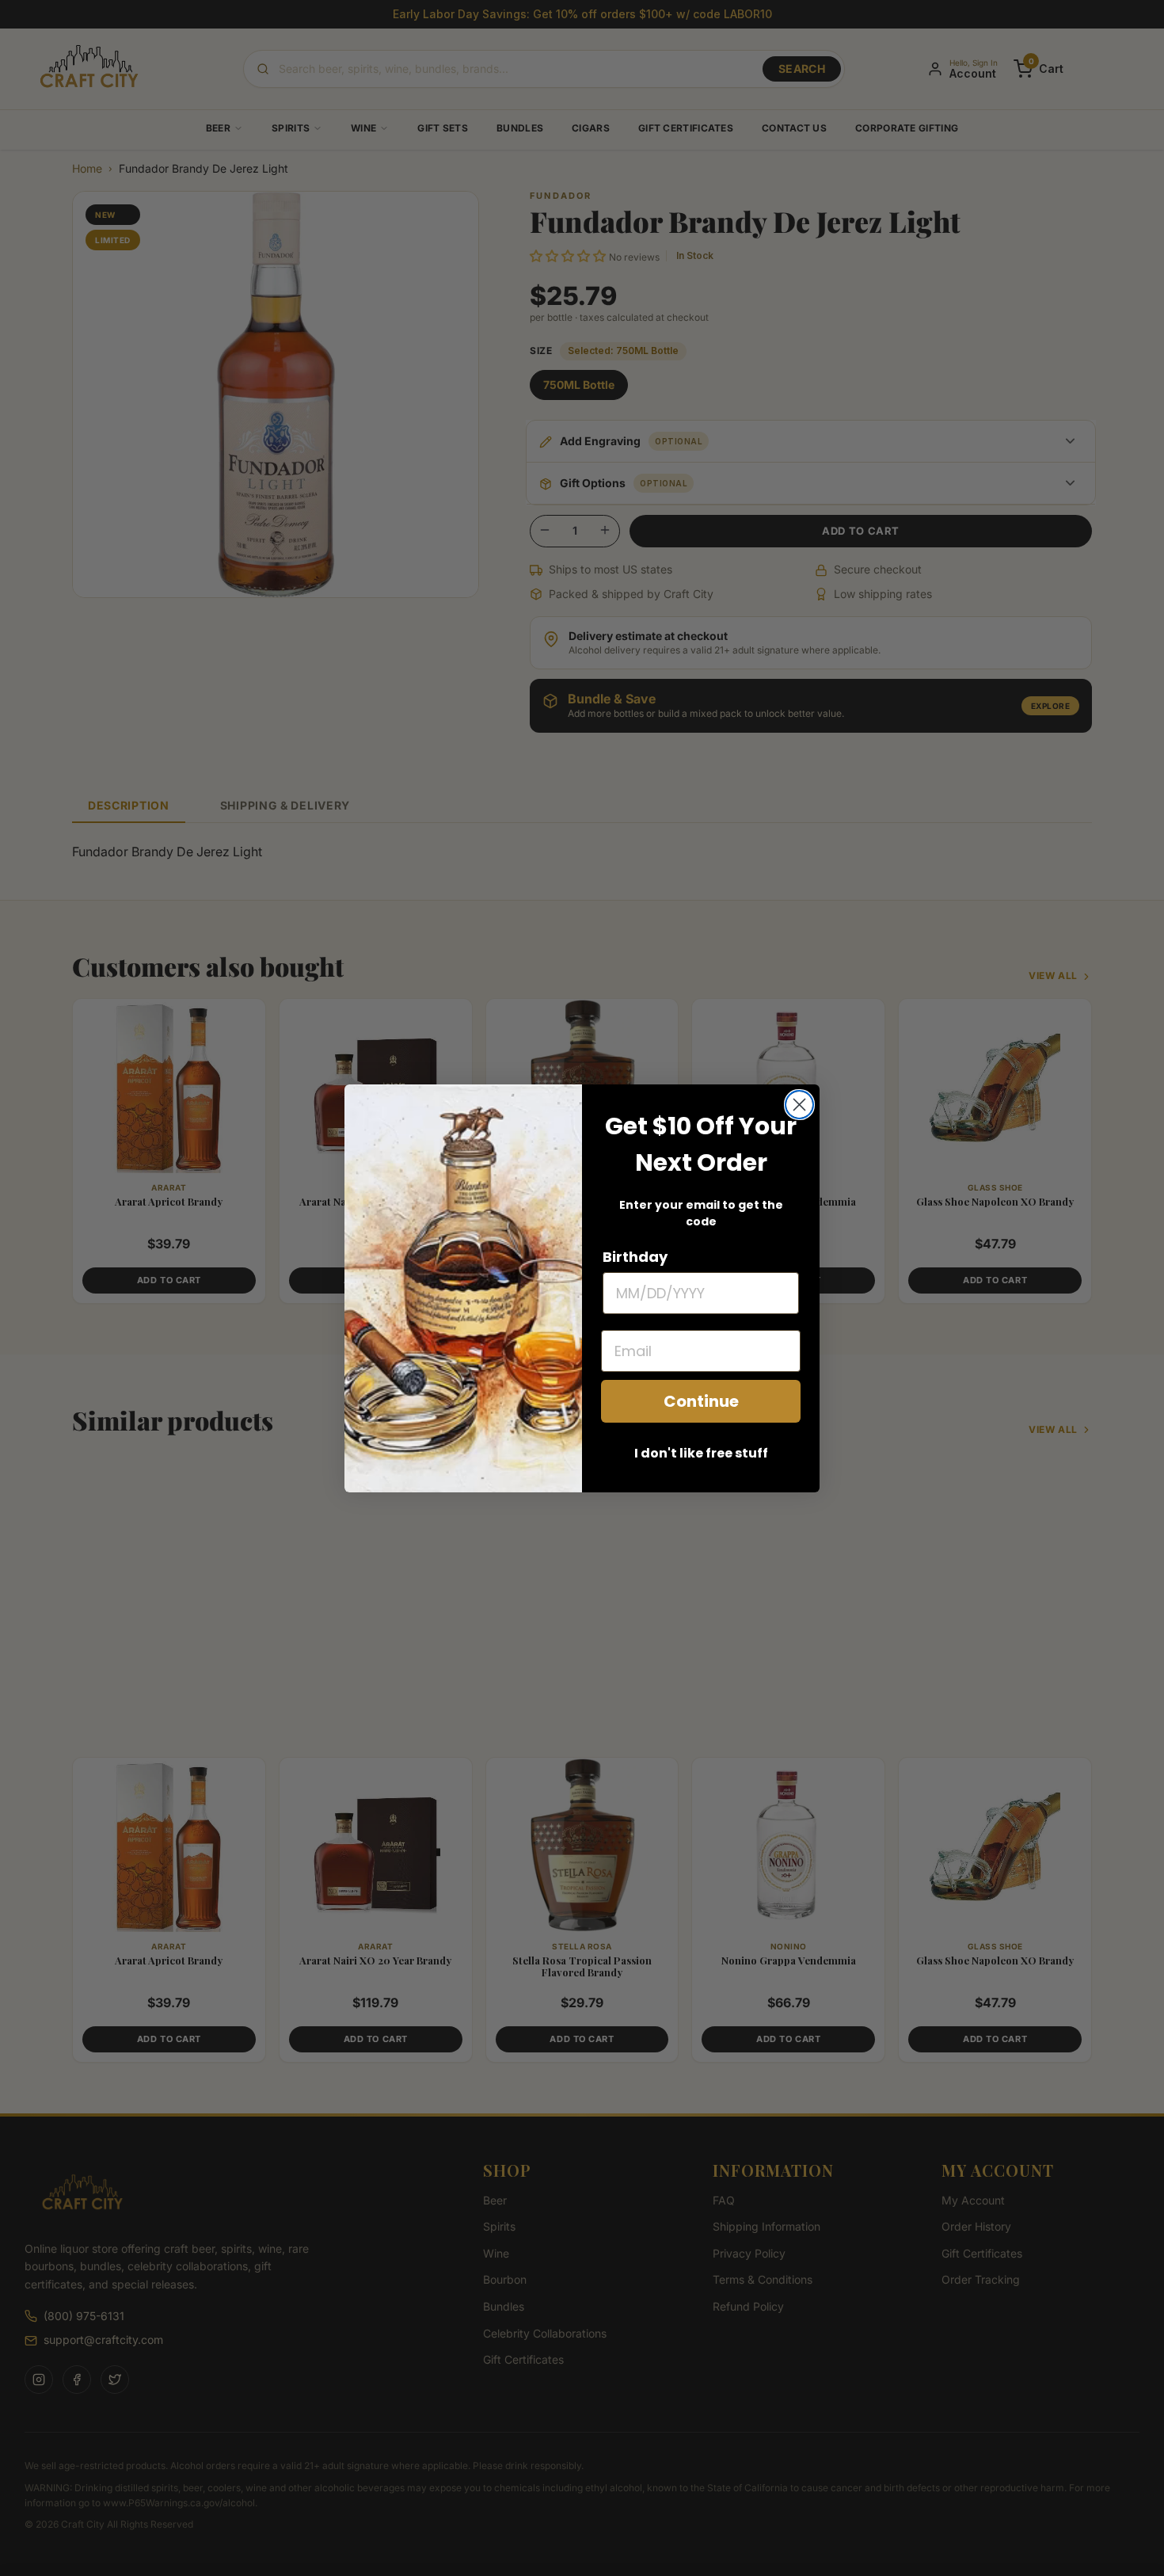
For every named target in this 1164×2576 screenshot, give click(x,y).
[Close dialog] (799, 1105)
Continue (701, 1401)
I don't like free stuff (701, 1453)
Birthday (635, 1257)
